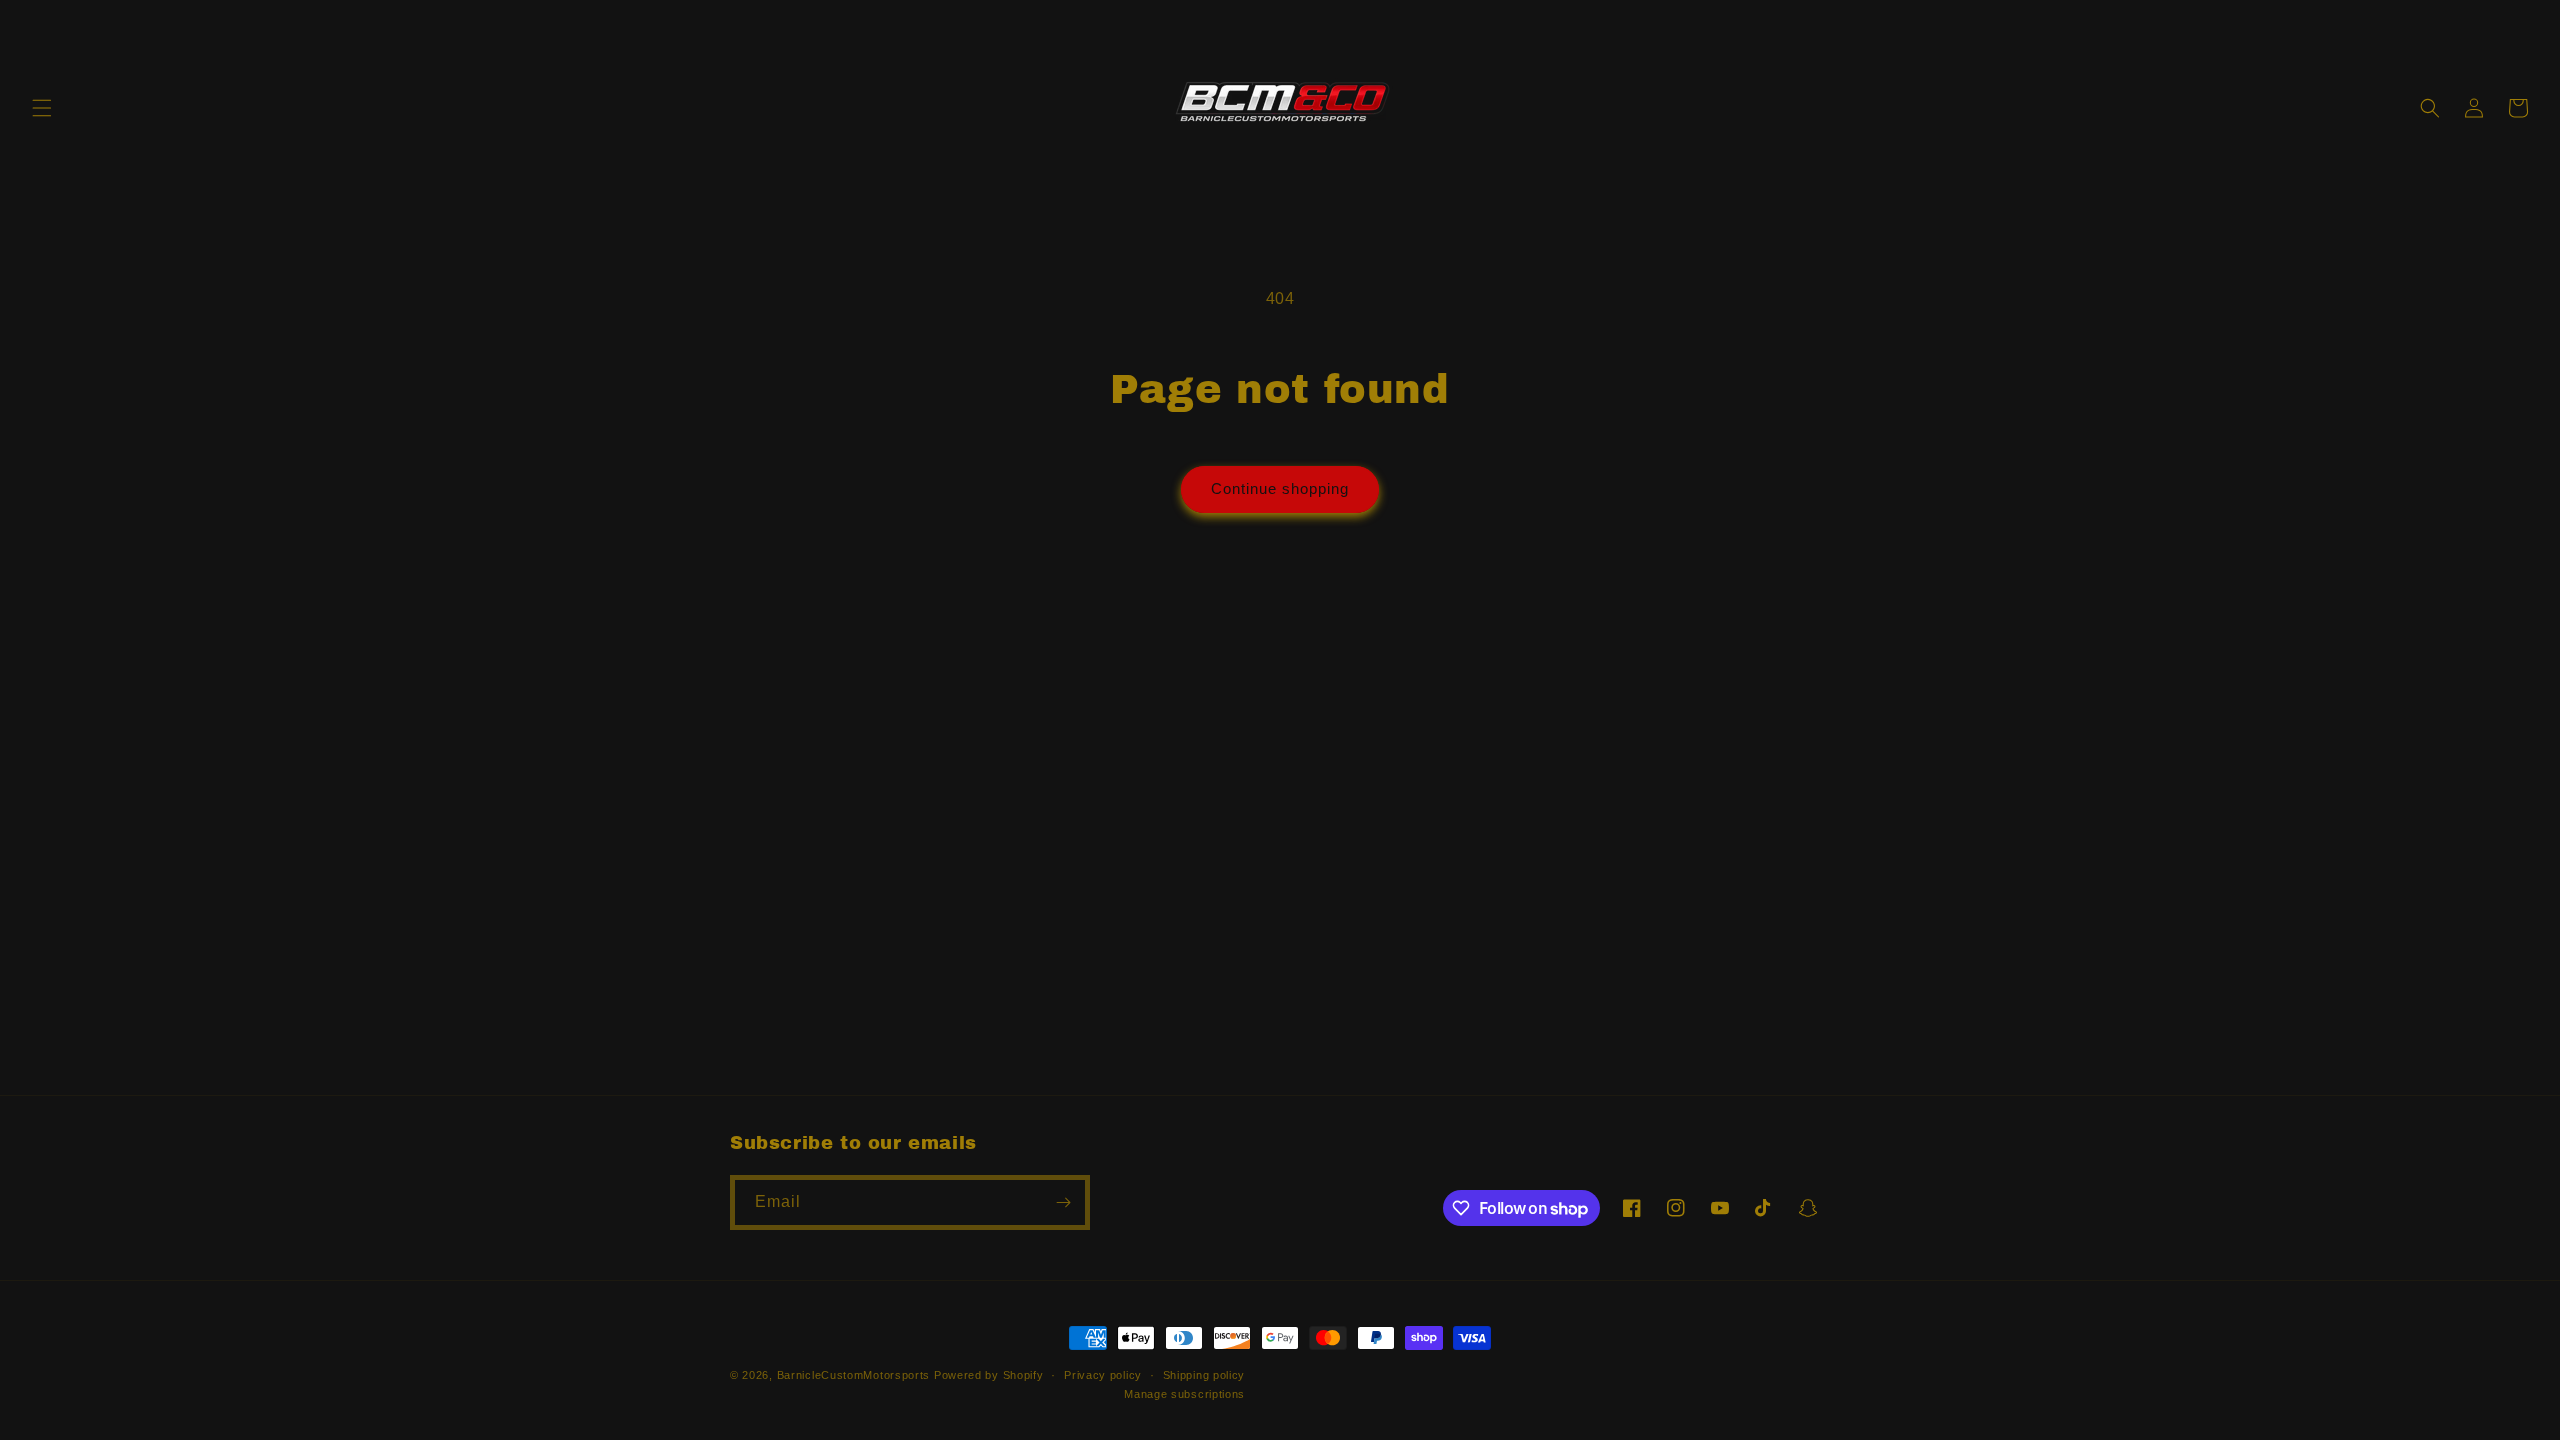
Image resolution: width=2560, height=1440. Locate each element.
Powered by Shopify (989, 1375)
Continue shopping (1280, 488)
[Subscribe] (1063, 1202)
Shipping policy (1204, 1375)
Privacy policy (1103, 1375)
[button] (42, 108)
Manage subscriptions (1184, 1394)
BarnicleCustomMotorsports (854, 1375)
